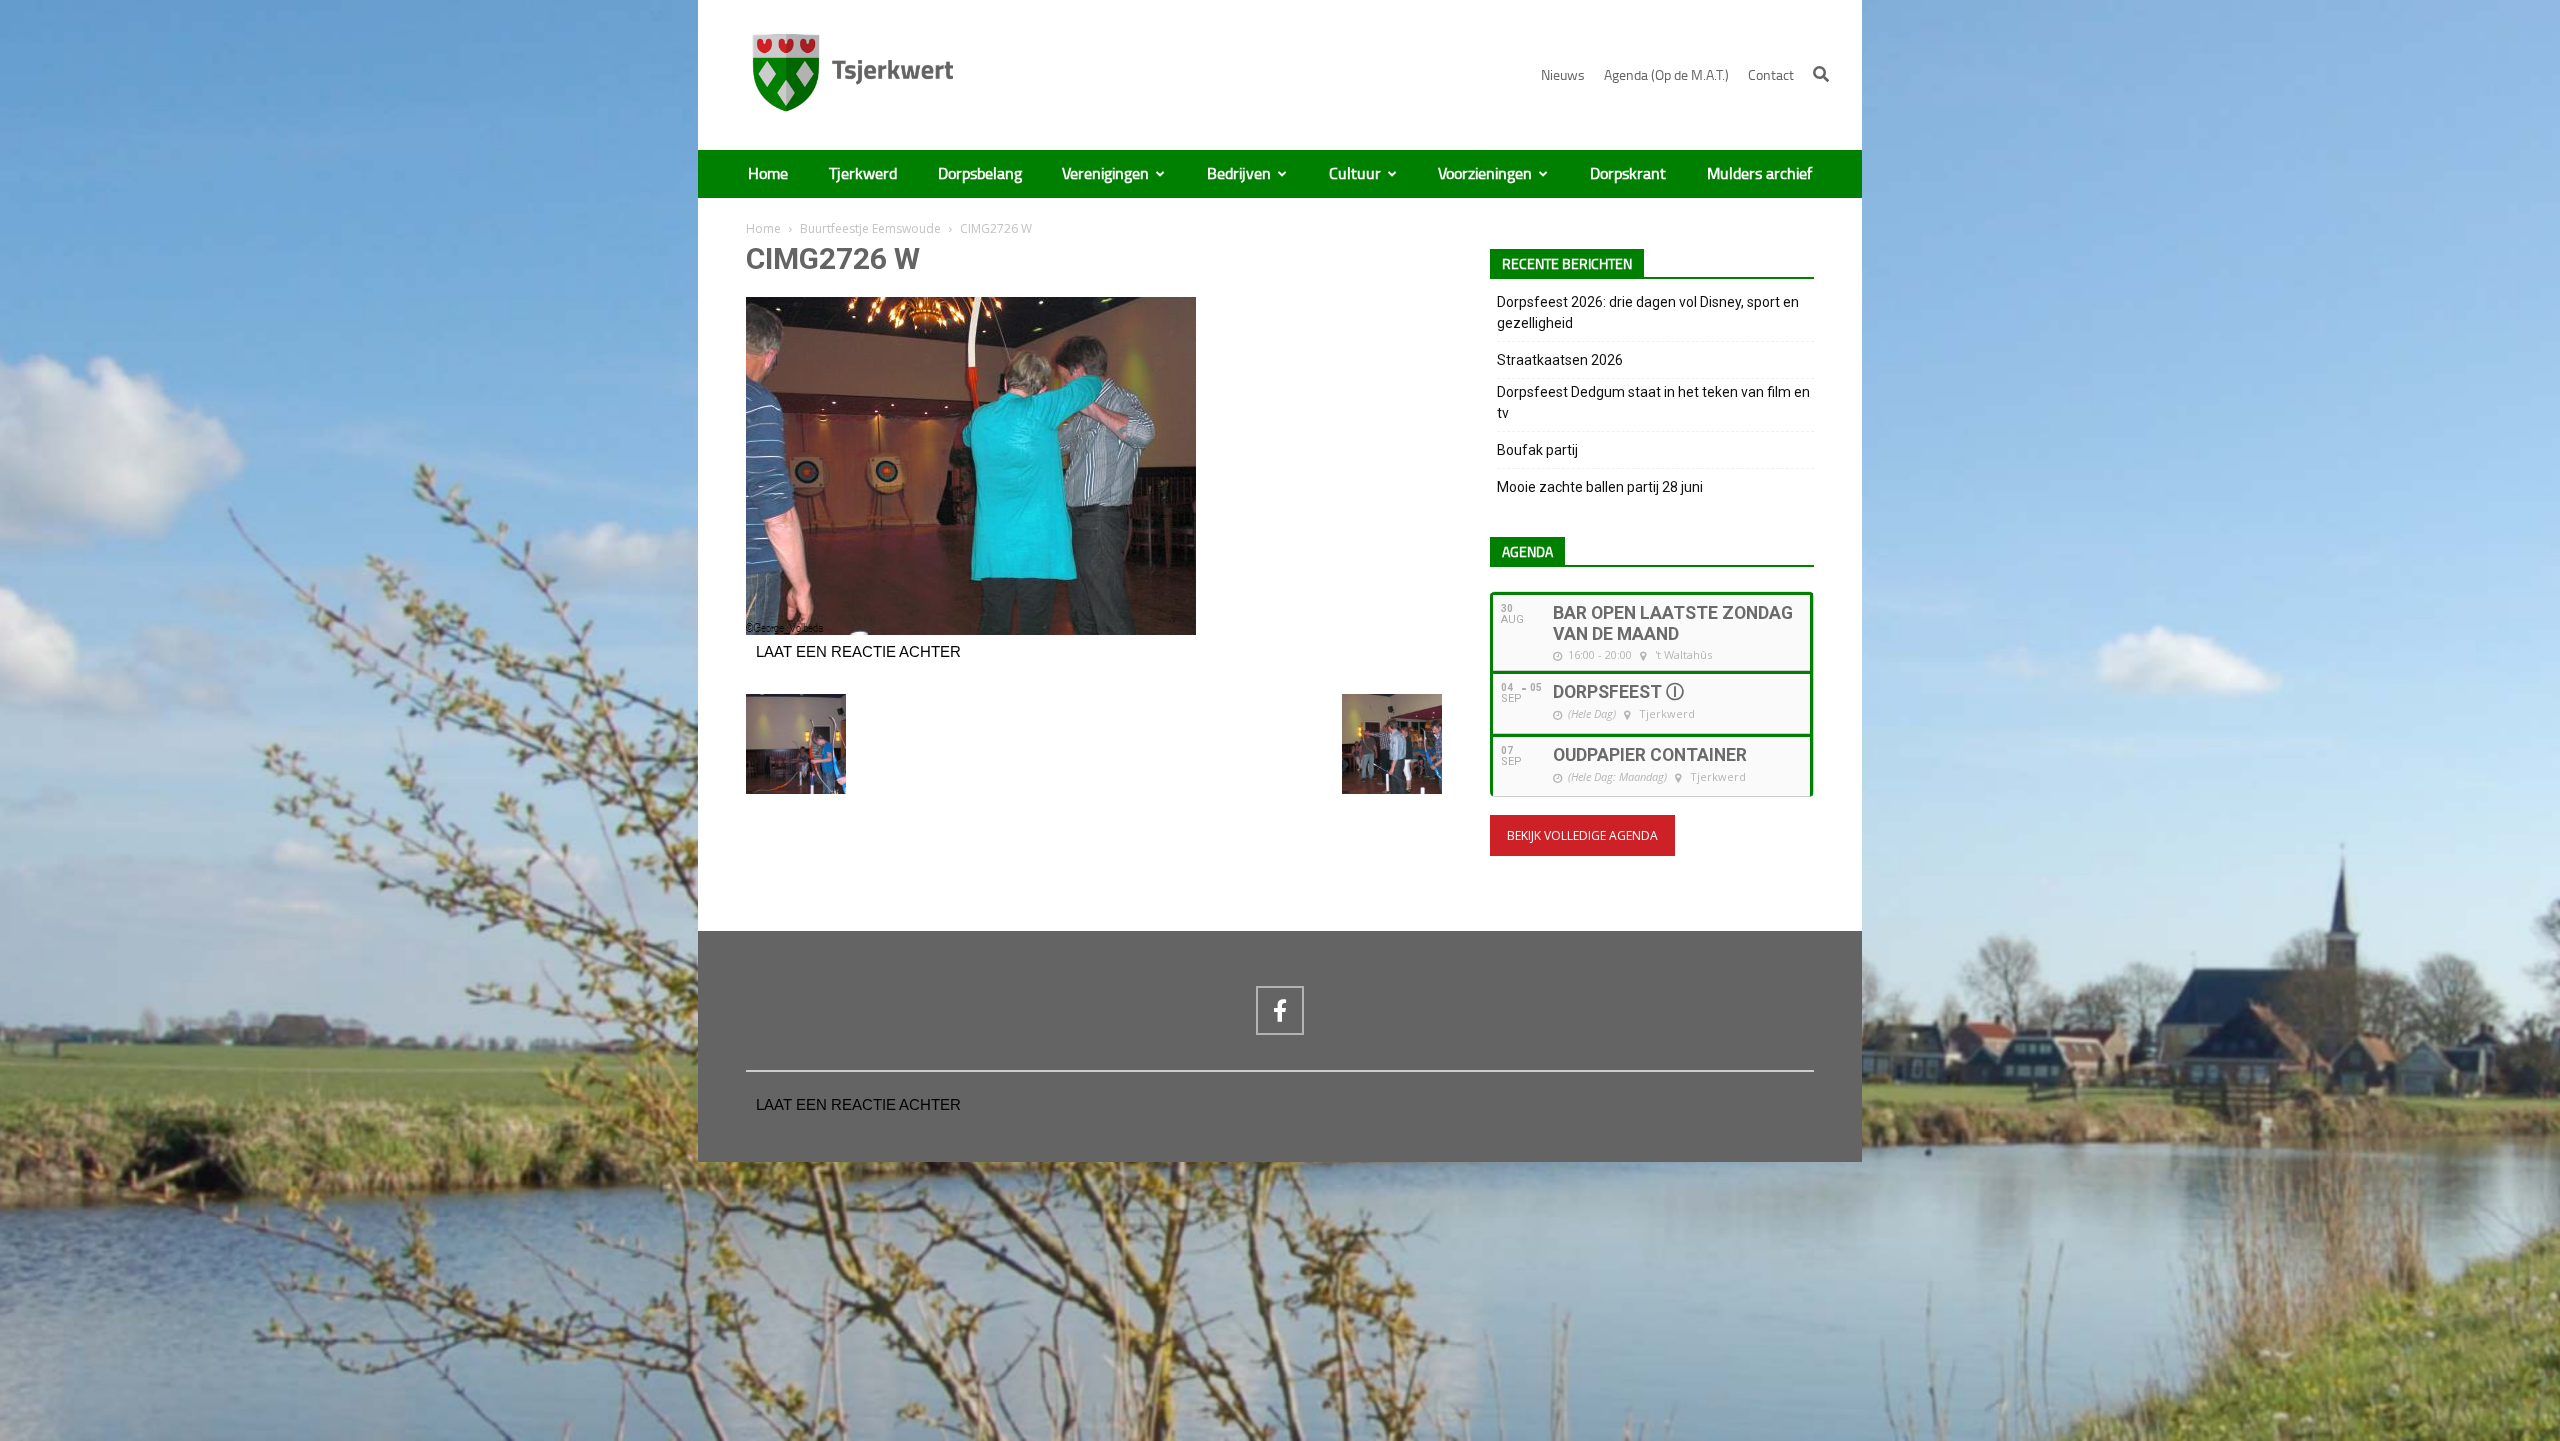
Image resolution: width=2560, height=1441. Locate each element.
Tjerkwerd (863, 174)
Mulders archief (1759, 174)
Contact (1771, 75)
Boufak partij (1537, 450)
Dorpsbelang (980, 174)
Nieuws (1563, 75)
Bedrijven (1239, 174)
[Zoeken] (1821, 74)
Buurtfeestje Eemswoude (870, 228)
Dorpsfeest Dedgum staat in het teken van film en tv (1653, 402)
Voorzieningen (1485, 174)
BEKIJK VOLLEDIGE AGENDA (1582, 835)
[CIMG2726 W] (971, 630)
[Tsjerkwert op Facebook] (1280, 1010)
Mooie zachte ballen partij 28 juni (1600, 487)
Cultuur (1355, 174)
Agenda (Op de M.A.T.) (1666, 75)
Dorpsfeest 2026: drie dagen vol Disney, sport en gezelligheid (1648, 312)
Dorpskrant (1628, 174)
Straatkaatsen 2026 (1560, 360)
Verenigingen (1105, 174)
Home (768, 174)
